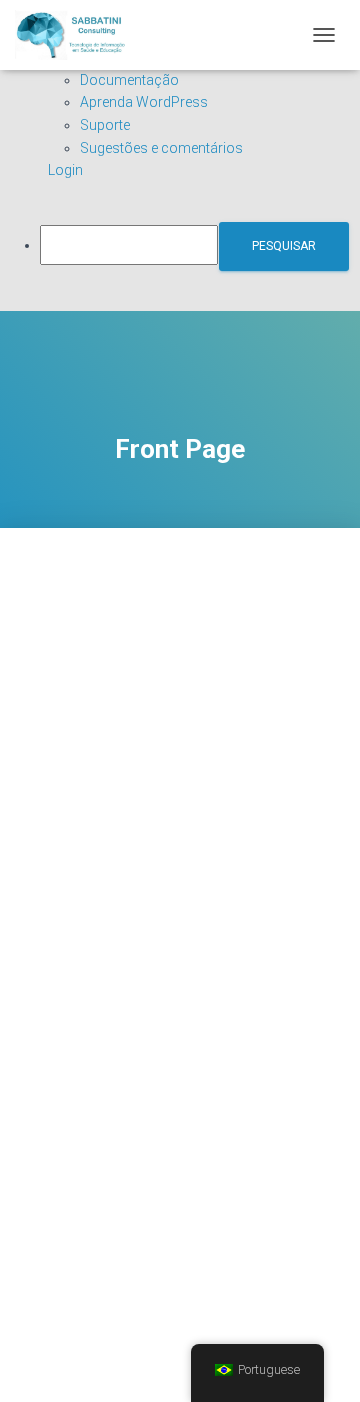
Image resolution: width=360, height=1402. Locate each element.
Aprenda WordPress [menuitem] (144, 102)
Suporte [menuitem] (105, 125)
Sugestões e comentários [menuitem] (161, 148)
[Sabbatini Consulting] (78, 35)
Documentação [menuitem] (129, 80)
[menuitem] (200, 246)
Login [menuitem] (65, 170)
